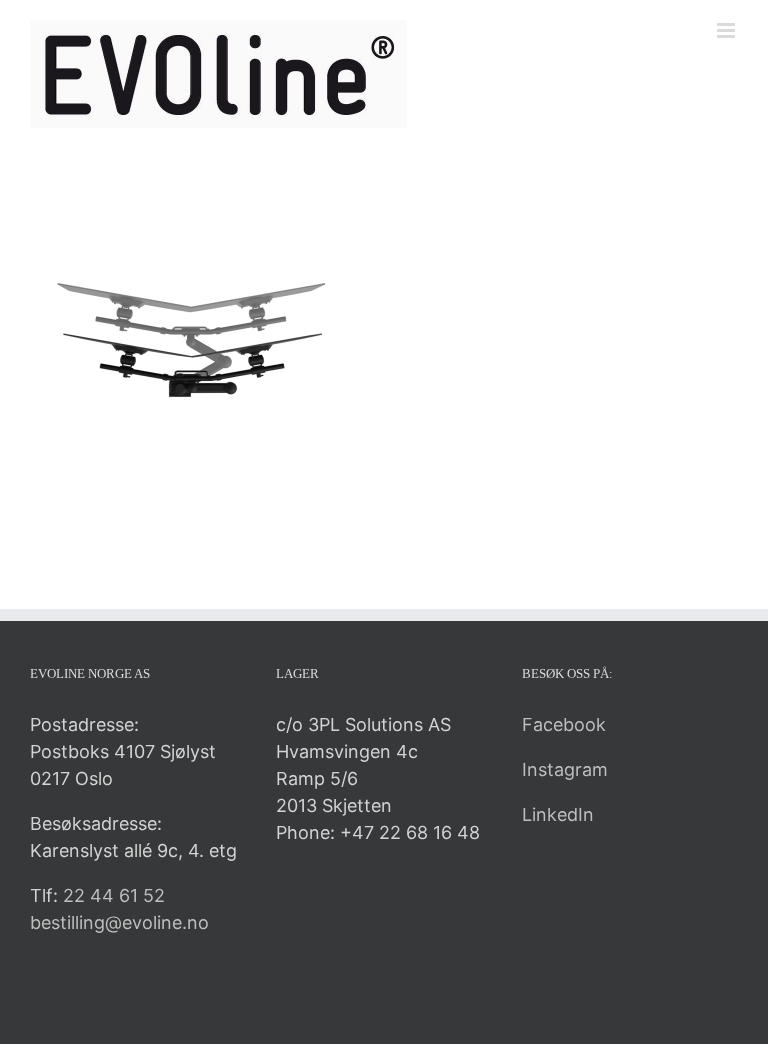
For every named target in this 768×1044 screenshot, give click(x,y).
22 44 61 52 (114, 895)
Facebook (564, 724)
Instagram (565, 769)
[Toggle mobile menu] (727, 30)
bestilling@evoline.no (119, 922)
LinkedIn (558, 814)
